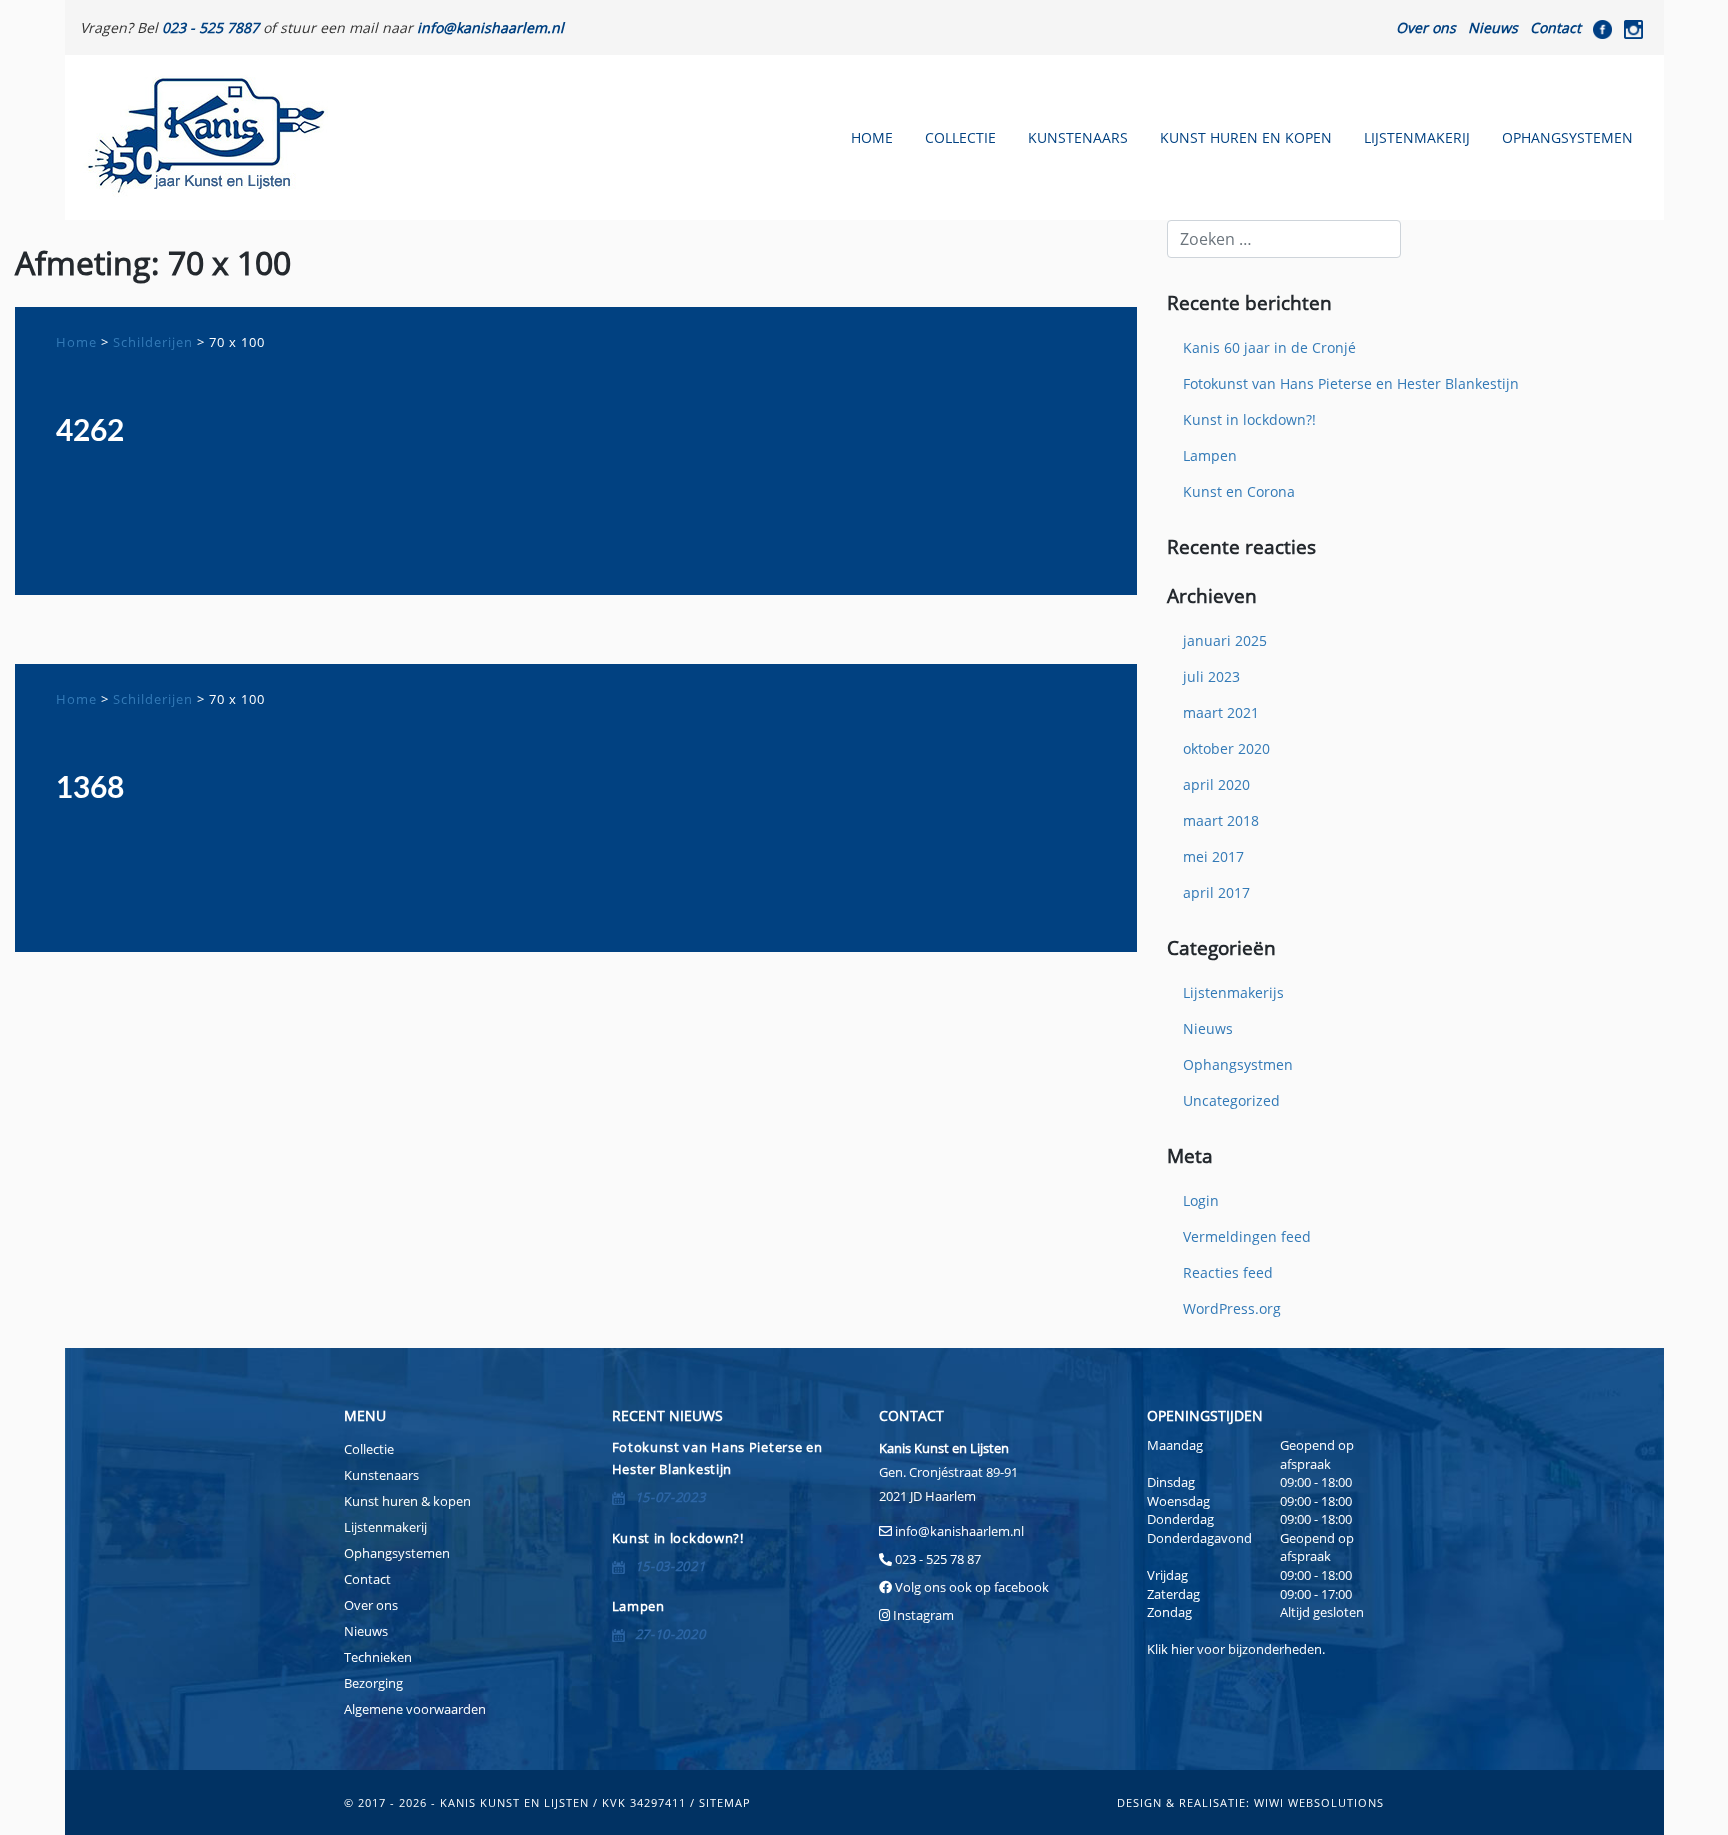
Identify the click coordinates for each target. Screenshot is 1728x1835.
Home (872, 137)
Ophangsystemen (1567, 137)
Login (1201, 1200)
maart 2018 (1221, 820)
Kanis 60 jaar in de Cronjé (1269, 347)
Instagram (923, 1615)
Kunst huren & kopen (407, 1501)
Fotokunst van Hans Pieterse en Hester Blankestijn (1351, 383)
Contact (1555, 27)
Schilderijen (153, 342)
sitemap (725, 1802)
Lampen (1210, 455)
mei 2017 (1213, 856)
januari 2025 (1225, 640)
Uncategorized (1231, 1100)
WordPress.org (1232, 1308)
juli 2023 (1211, 676)
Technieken (378, 1657)
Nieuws (1493, 27)
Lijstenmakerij (1417, 137)
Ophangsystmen (1238, 1064)
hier (1182, 1649)
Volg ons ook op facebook (970, 1587)
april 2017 (1216, 892)
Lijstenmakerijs (1233, 992)
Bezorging (373, 1683)
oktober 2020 (1226, 748)
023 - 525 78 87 (938, 1559)
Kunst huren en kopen (1246, 137)
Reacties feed (1228, 1272)
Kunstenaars (1078, 137)
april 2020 (1216, 784)
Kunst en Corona (1239, 491)
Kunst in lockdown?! (1249, 419)
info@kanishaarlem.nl (959, 1531)
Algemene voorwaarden (415, 1709)
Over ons (1426, 27)
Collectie (960, 137)
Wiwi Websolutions (1319, 1802)
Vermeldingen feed (1247, 1236)
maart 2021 (1221, 712)
